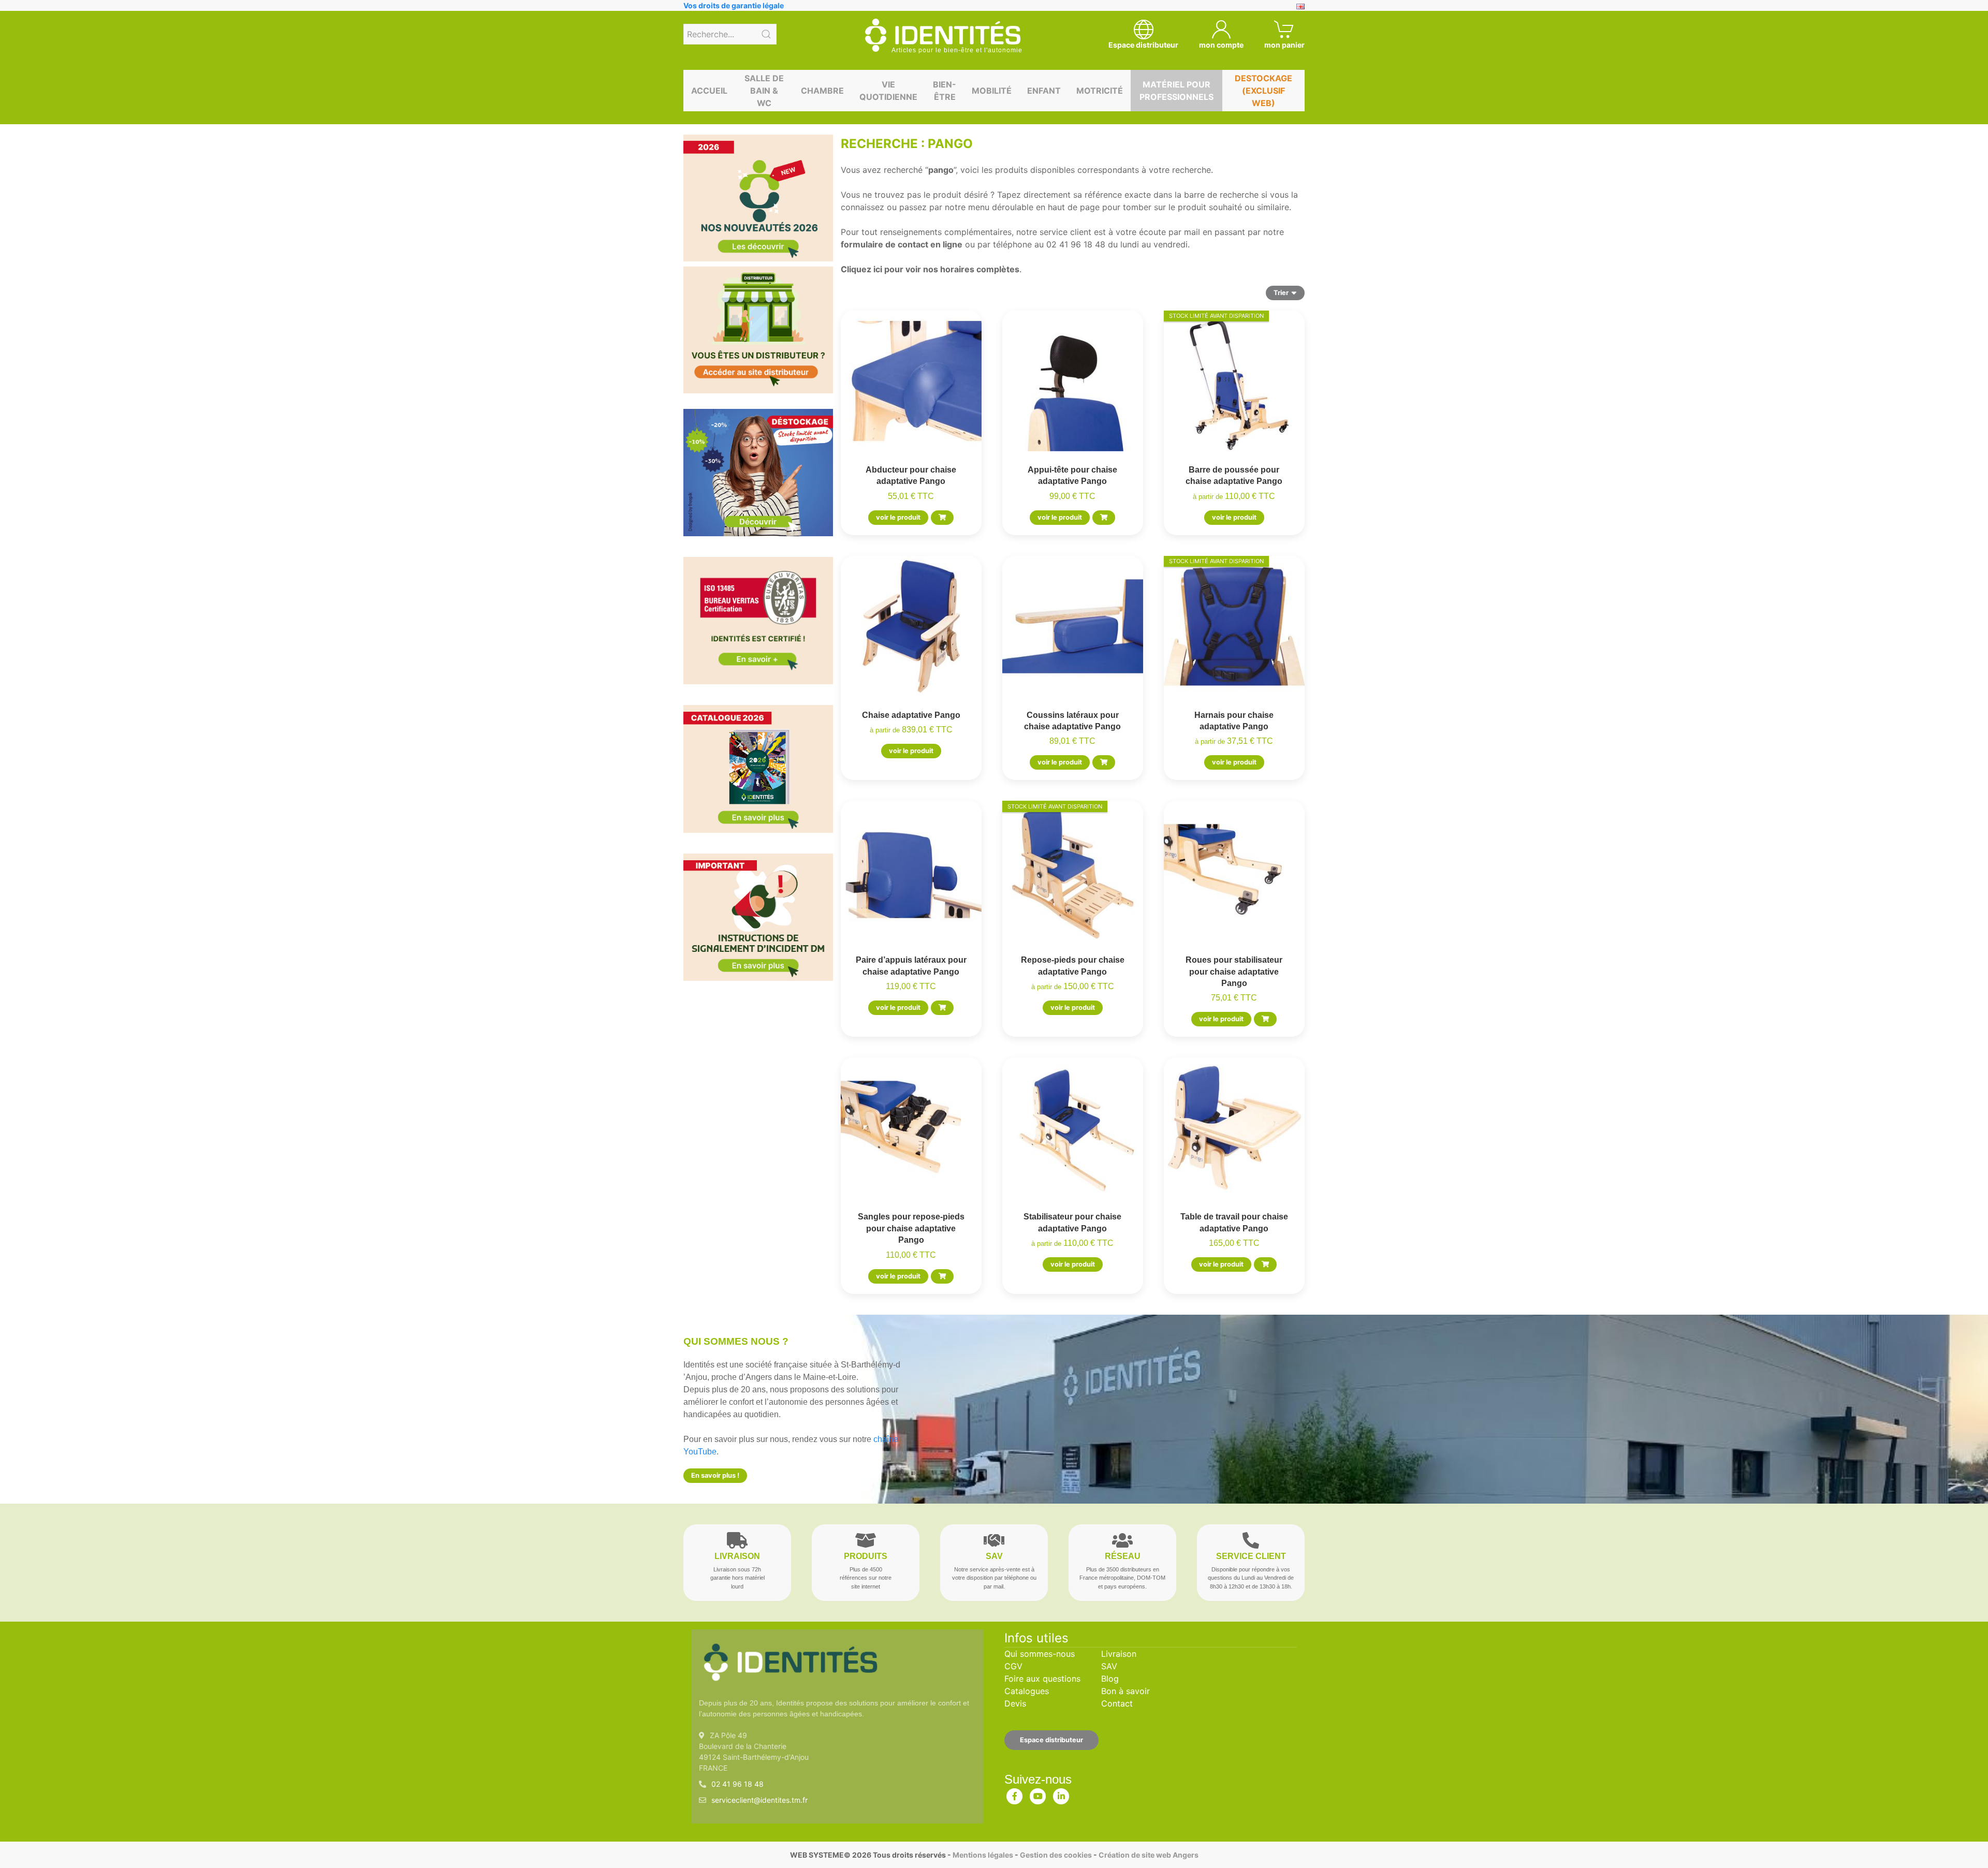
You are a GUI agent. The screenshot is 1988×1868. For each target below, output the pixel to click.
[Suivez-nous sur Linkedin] (1061, 1794)
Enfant (1044, 91)
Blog (1110, 1679)
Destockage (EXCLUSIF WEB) (1263, 91)
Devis (1015, 1703)
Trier (1281, 293)
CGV (1013, 1666)
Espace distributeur (1051, 1740)
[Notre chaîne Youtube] (1038, 1794)
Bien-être (945, 91)
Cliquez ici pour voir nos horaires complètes (930, 269)
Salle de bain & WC (764, 91)
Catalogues (1027, 1691)
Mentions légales (983, 1855)
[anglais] (1300, 5)
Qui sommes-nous (1040, 1654)
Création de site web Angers (1149, 1855)
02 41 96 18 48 (1076, 244)
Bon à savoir (1125, 1691)
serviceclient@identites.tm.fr (759, 1800)
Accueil (709, 91)
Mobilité (992, 91)
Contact (1117, 1703)
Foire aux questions (1042, 1679)
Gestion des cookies (1056, 1855)
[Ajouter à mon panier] (942, 518)
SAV (1109, 1666)
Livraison (1119, 1654)
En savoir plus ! (715, 1475)
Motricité (1100, 91)
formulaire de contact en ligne (902, 244)
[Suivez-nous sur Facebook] (1015, 1794)
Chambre (822, 91)
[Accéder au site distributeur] (758, 330)
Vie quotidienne (888, 91)
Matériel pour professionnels (1176, 91)
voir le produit (898, 517)
